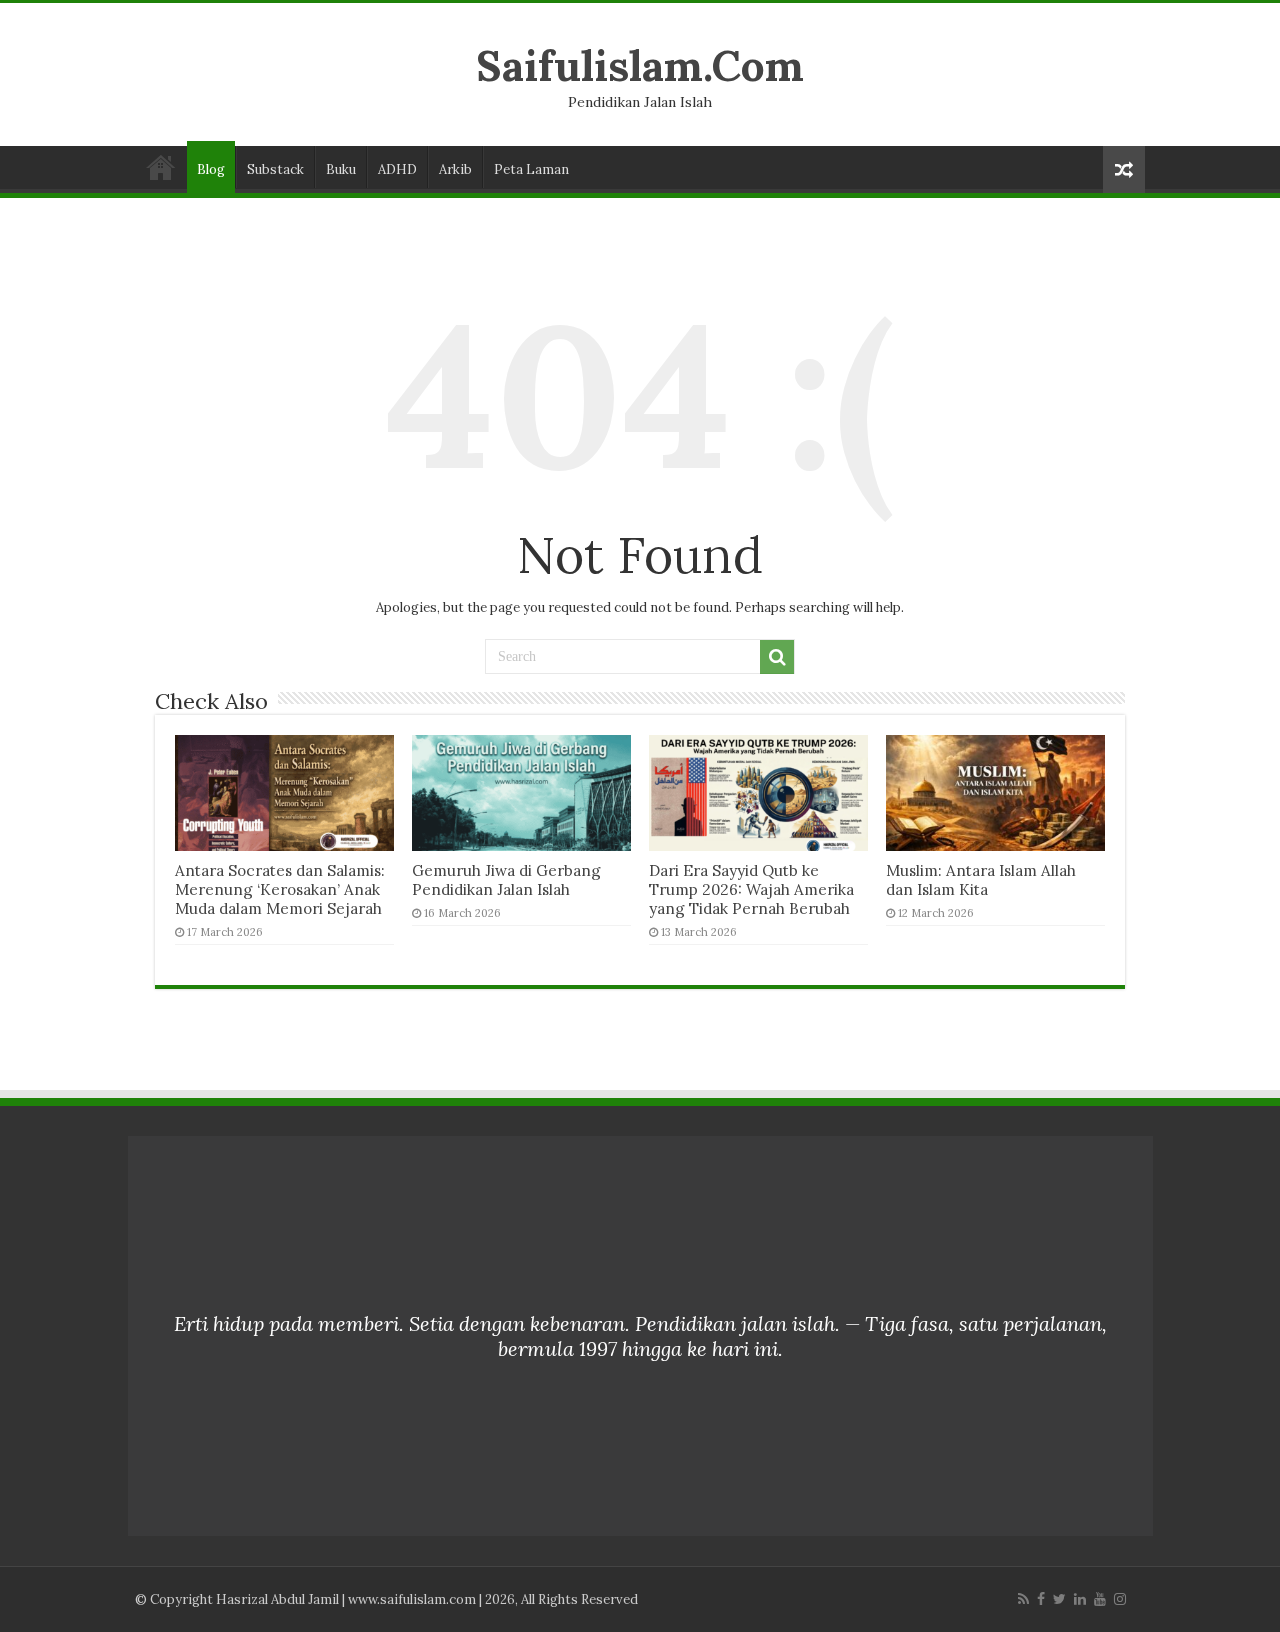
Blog (211, 169)
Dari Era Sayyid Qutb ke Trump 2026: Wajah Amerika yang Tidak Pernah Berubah (751, 889)
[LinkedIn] (1080, 1599)
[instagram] (1120, 1599)
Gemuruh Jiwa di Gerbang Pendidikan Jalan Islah (506, 880)
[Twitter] (1059, 1599)
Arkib (455, 169)
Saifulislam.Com (640, 65)
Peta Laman (531, 169)
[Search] (777, 657)
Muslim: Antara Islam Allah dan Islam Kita (981, 880)
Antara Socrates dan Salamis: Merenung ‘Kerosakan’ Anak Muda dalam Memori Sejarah (280, 889)
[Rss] (1023, 1599)
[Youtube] (1100, 1599)
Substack (275, 169)
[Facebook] (1041, 1599)
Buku (341, 169)
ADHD (397, 169)
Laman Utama (161, 167)
